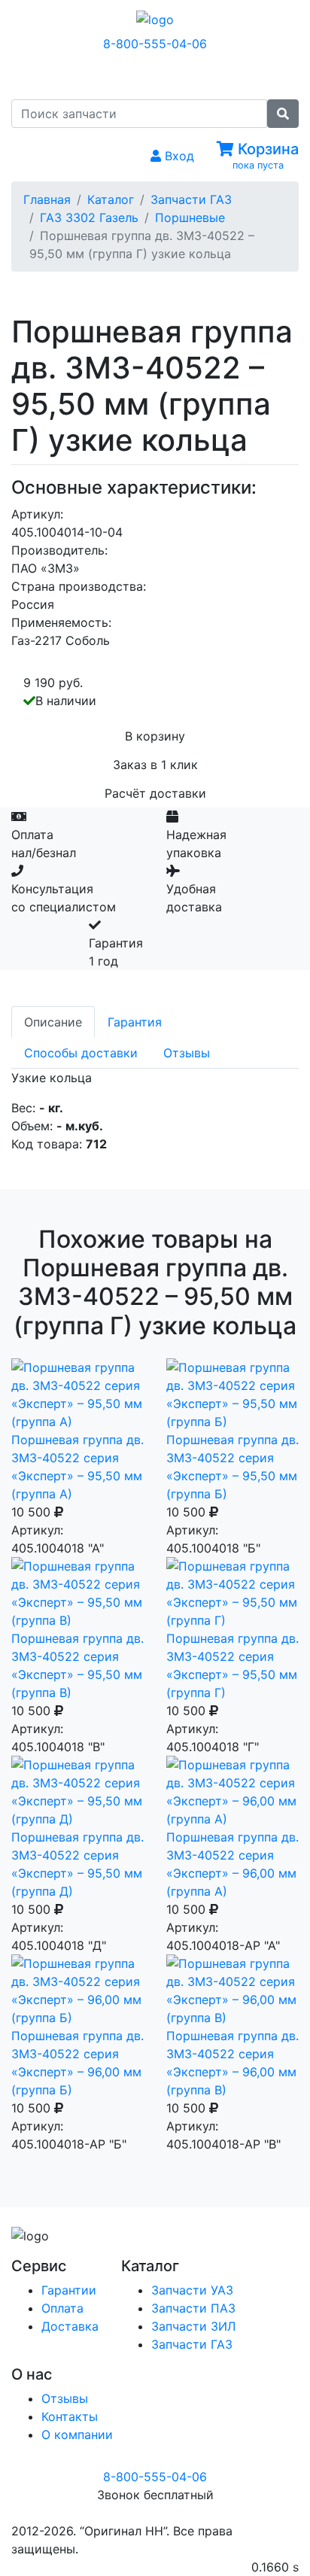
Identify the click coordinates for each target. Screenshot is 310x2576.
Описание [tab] (53, 1022)
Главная (47, 199)
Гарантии (69, 2290)
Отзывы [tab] (187, 1053)
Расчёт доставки (155, 793)
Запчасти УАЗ (192, 2290)
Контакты (70, 2416)
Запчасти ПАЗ (193, 2308)
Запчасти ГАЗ (191, 199)
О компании (77, 2435)
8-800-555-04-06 (155, 44)
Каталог (111, 199)
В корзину (155, 736)
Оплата (62, 2308)
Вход (178, 156)
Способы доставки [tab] (81, 1053)
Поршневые (190, 217)
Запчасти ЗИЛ (193, 2326)
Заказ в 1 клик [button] (155, 765)
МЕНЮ (167, 75)
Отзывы (65, 2398)
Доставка (70, 2326)
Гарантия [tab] (135, 1022)
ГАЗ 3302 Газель (89, 217)
